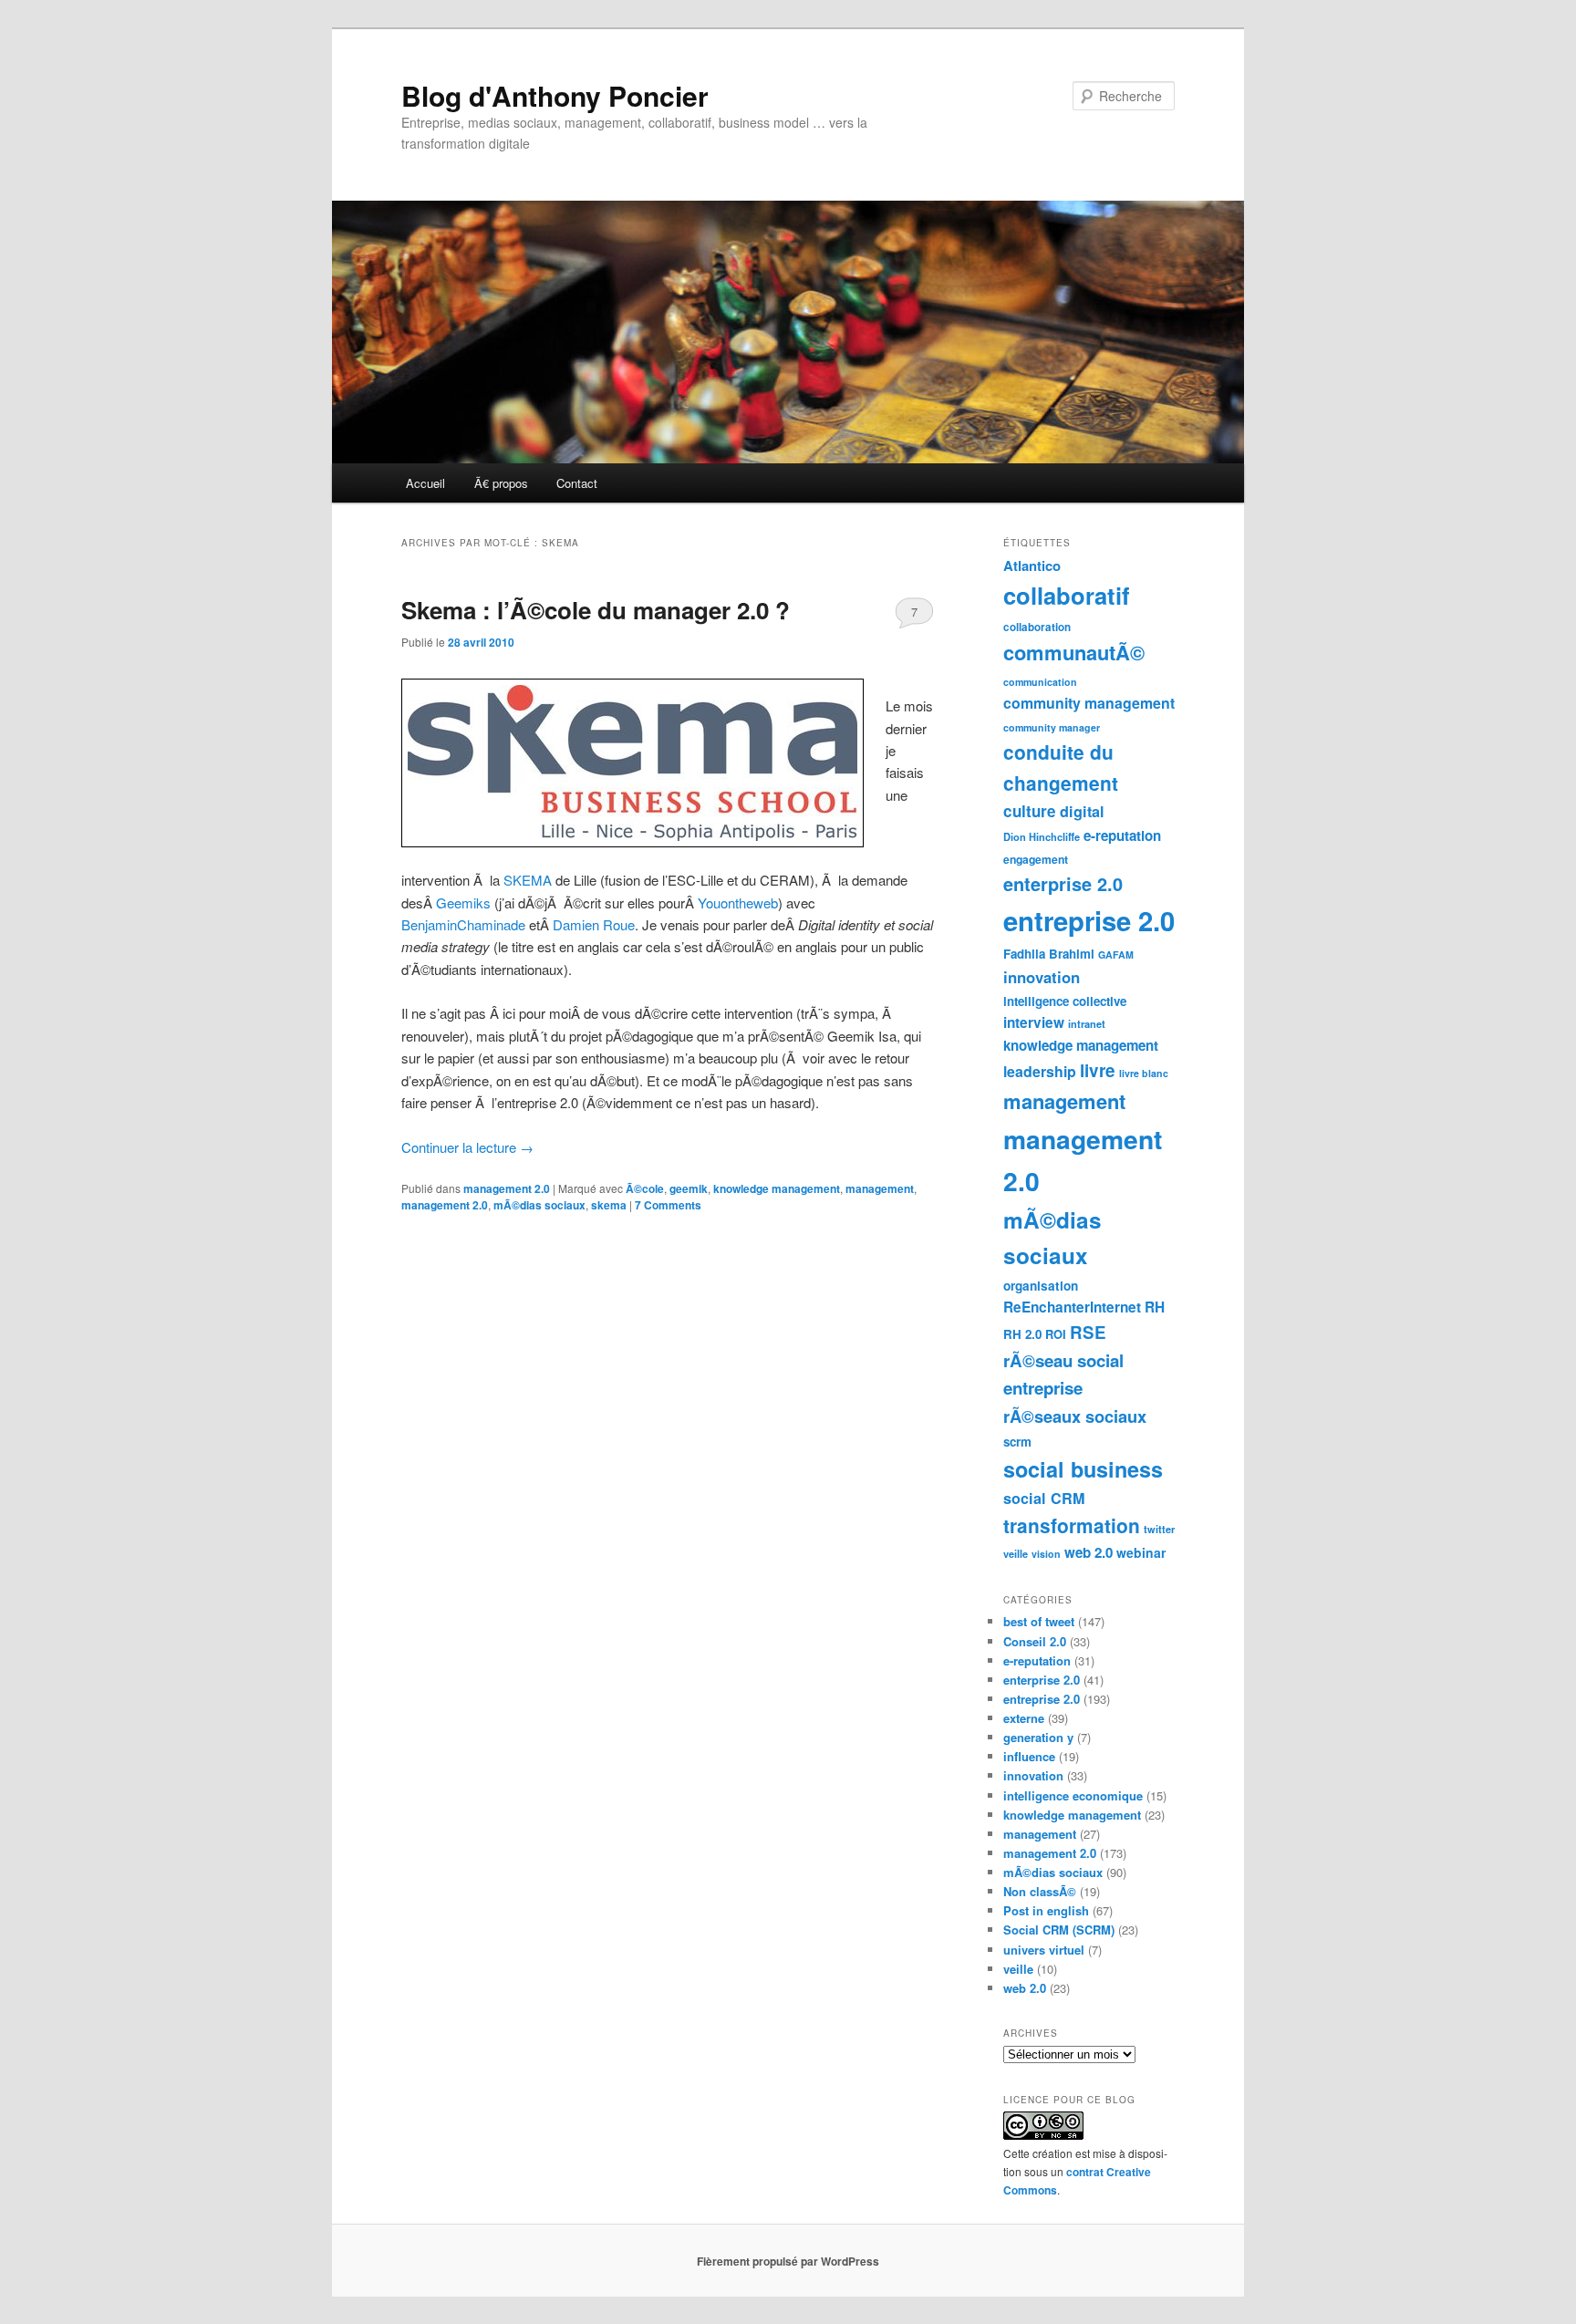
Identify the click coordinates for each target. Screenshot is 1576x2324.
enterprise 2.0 (1063, 883)
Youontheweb (738, 903)
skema (609, 1205)
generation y (1038, 1737)
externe (1024, 1718)
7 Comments (914, 616)
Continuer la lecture (467, 1147)
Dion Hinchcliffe (1042, 837)
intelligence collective (1065, 1001)
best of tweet (1039, 1621)
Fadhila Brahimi (1049, 954)
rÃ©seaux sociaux (1075, 1416)
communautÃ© (1074, 652)
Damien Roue (594, 924)
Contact (577, 483)
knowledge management (777, 1188)
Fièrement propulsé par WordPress (788, 2261)
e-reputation (1122, 835)
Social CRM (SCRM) (1059, 1930)
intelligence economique (1073, 1795)
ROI (1056, 1334)
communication (1040, 682)
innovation (1042, 977)
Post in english (1046, 1910)
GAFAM (1116, 954)
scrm (1017, 1442)
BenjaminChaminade (463, 924)
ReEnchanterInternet (1072, 1307)
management (880, 1188)
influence (1029, 1756)
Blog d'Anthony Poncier (555, 95)
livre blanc (1144, 1073)
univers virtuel (1044, 1950)
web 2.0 (1089, 1552)
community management (1089, 703)
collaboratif (1067, 595)
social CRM (1044, 1498)
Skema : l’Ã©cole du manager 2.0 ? (596, 610)
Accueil (425, 483)
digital (1082, 811)
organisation (1041, 1286)
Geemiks (465, 903)
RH (1155, 1307)
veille (1016, 1554)
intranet (1087, 1024)
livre (1098, 1070)
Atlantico (1032, 565)
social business (1083, 1469)
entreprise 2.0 (1089, 920)
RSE (1088, 1332)
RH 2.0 (1022, 1334)
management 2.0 (507, 1188)
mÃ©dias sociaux (539, 1205)
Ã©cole (645, 1188)
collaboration (1037, 627)
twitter (1159, 1529)
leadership (1040, 1071)
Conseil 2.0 (1035, 1641)
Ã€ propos (501, 483)
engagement (1036, 859)
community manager (1052, 727)
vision (1046, 1554)
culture (1030, 811)
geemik (689, 1188)
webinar (1141, 1552)
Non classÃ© (1040, 1891)
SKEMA (529, 880)
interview (1034, 1022)
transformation (1072, 1525)
